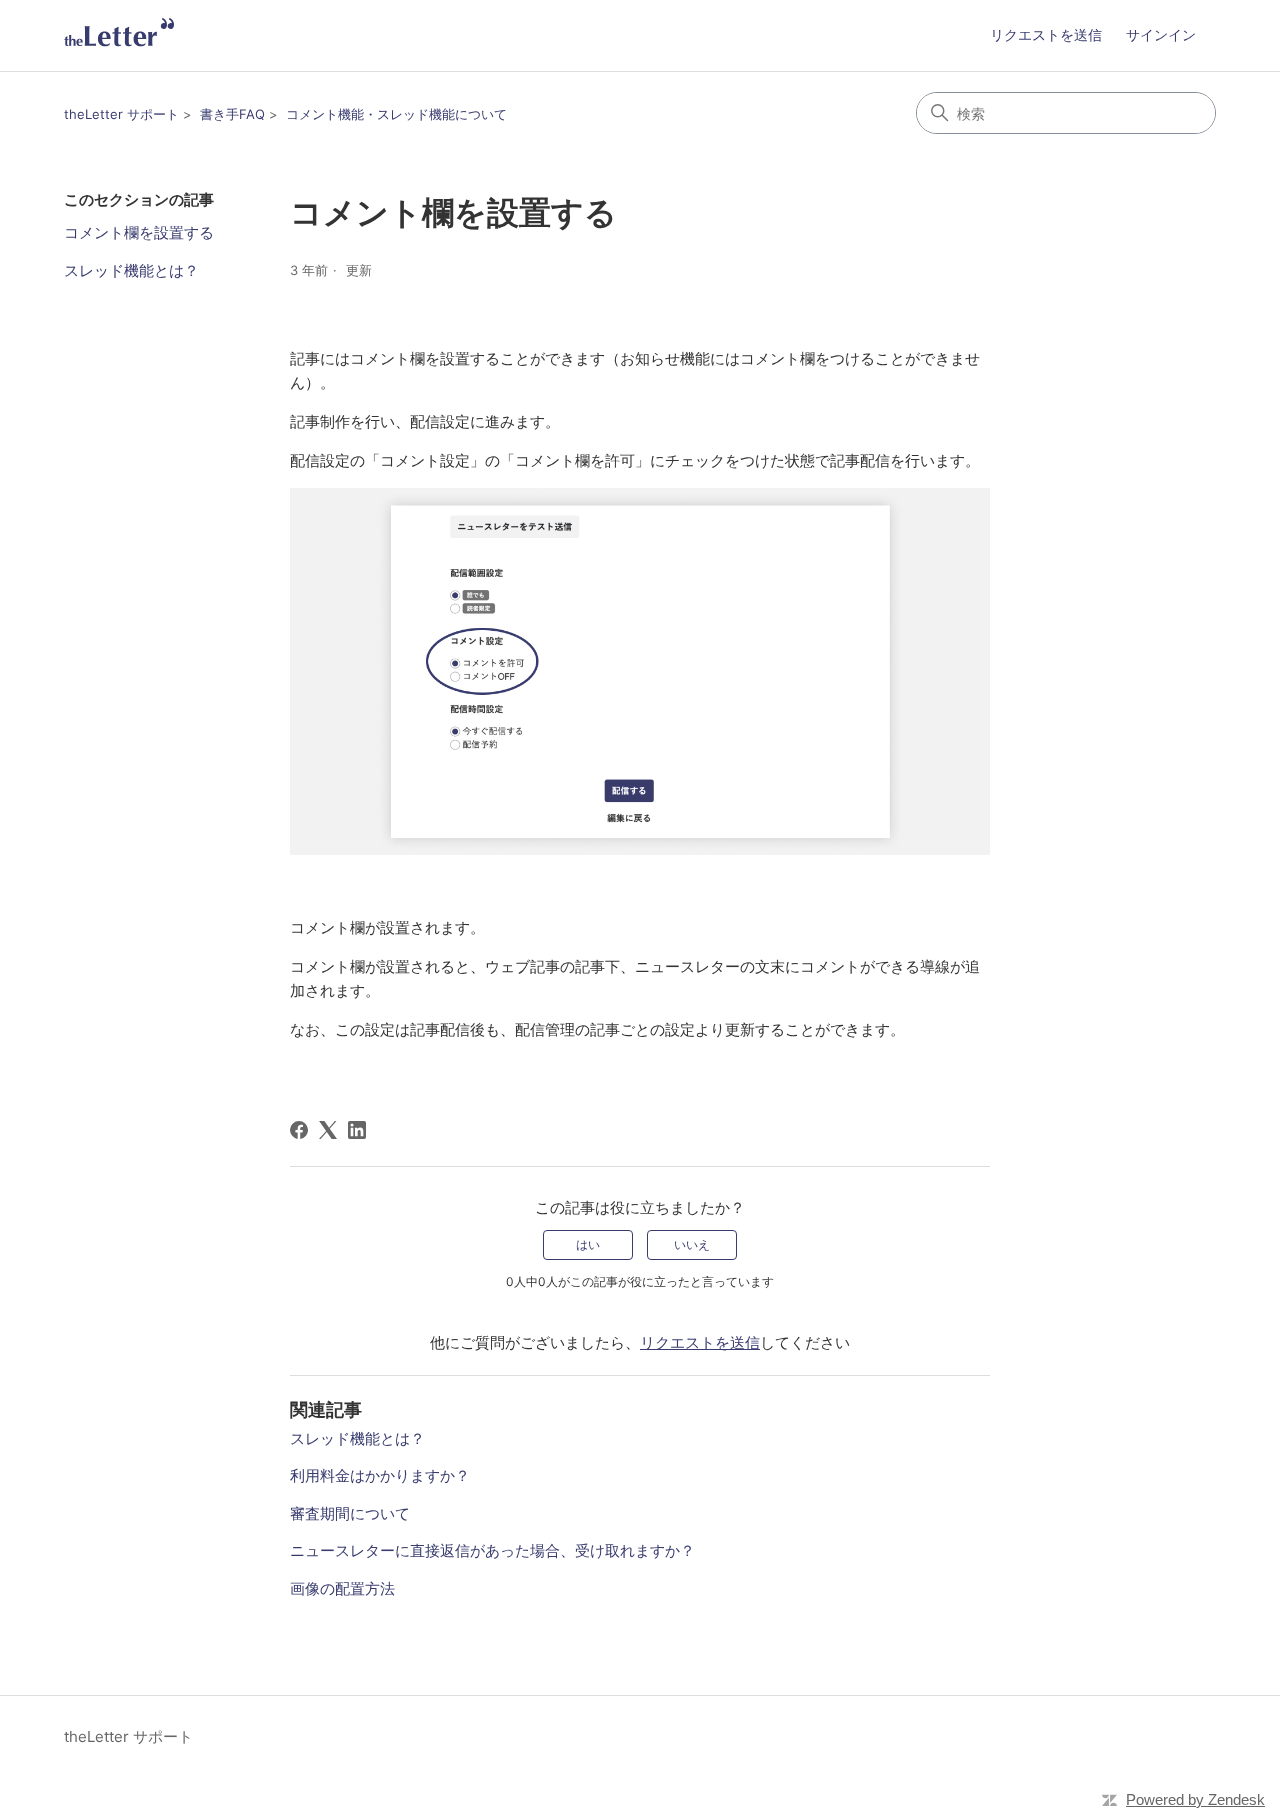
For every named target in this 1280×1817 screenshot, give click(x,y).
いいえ (692, 1244)
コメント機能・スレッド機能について (396, 114)
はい (588, 1244)
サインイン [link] (1161, 34)
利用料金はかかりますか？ (380, 1475)
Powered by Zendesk (1195, 1799)
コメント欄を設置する (139, 232)
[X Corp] (328, 1130)
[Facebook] (299, 1130)
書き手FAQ (232, 114)
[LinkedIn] (357, 1130)
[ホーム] (119, 35)
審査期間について (350, 1513)
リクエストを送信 (1046, 34)
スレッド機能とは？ (131, 270)
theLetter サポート (121, 114)
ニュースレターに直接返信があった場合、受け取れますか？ (492, 1550)
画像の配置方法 (342, 1588)
